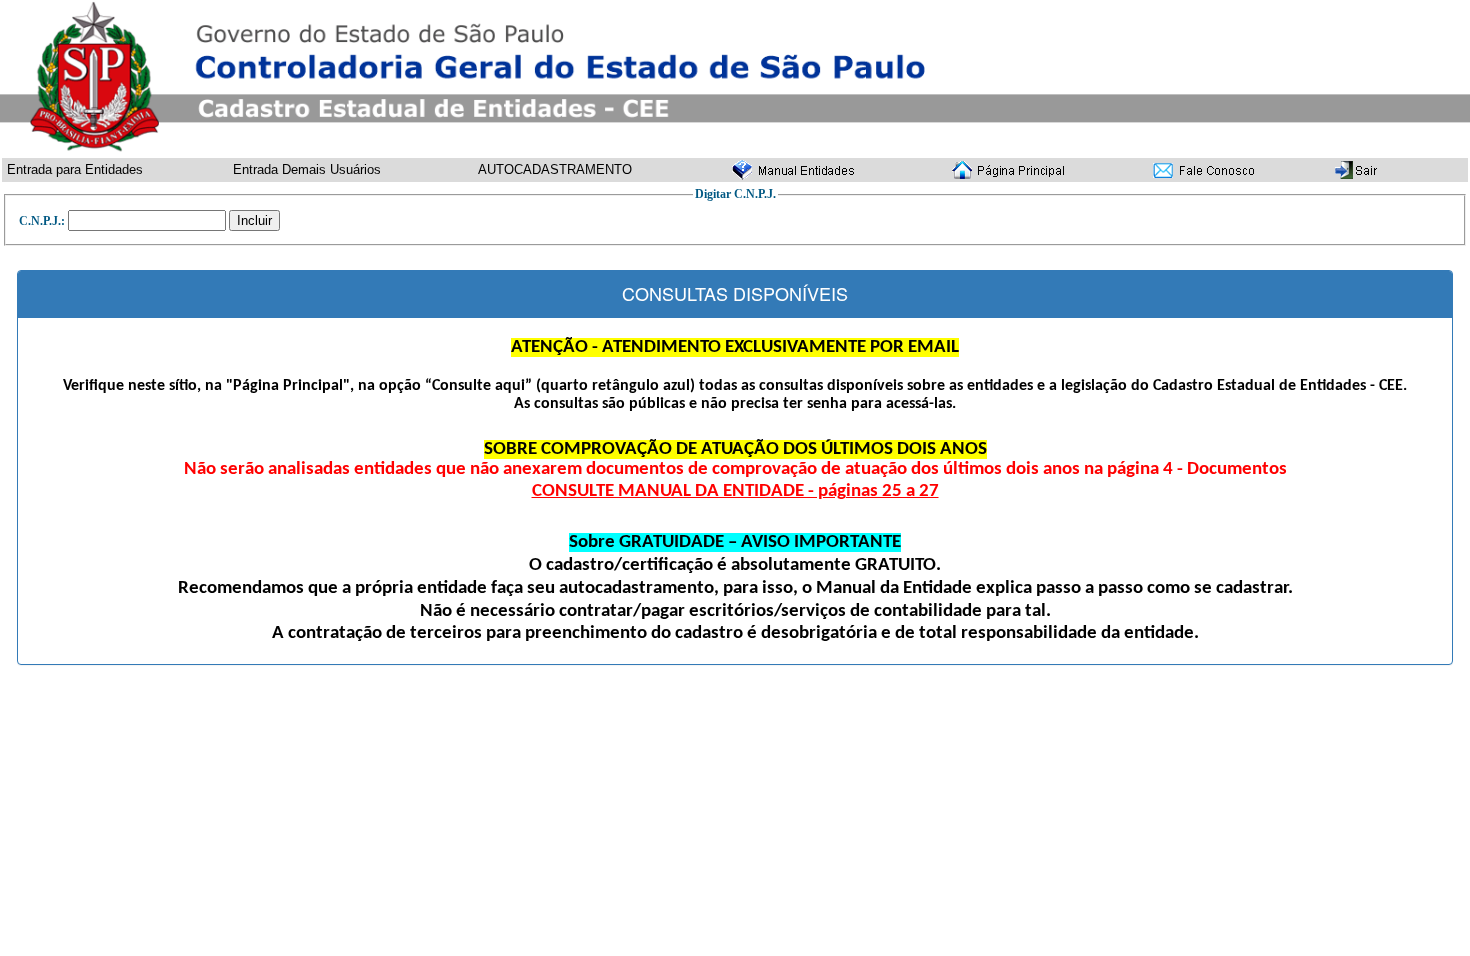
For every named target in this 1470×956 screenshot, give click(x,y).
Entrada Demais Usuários (307, 169)
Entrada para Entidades (75, 169)
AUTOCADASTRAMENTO (555, 169)
